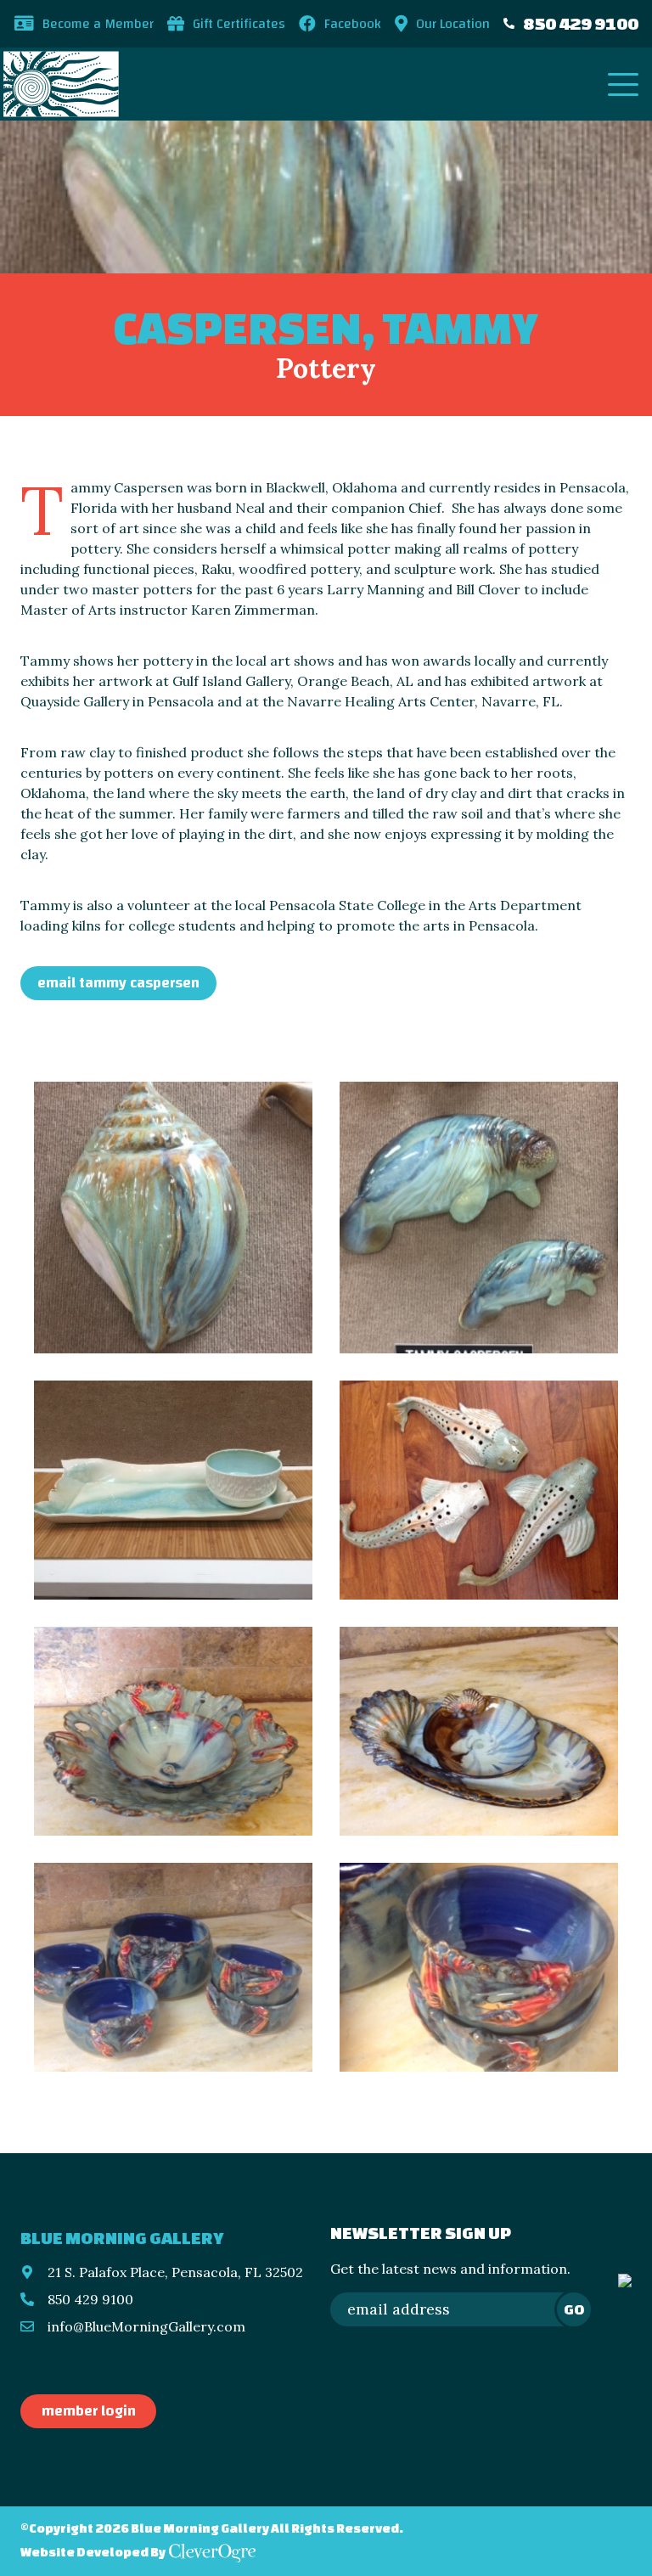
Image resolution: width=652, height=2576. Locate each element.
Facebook (353, 24)
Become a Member (98, 24)
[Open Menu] (623, 84)
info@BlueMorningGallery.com (146, 2326)
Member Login (89, 2411)
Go (574, 2309)
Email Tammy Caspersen (118, 983)
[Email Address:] (461, 2309)
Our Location (453, 24)
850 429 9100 (581, 23)
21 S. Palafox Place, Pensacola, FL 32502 (175, 2272)
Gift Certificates (239, 24)
